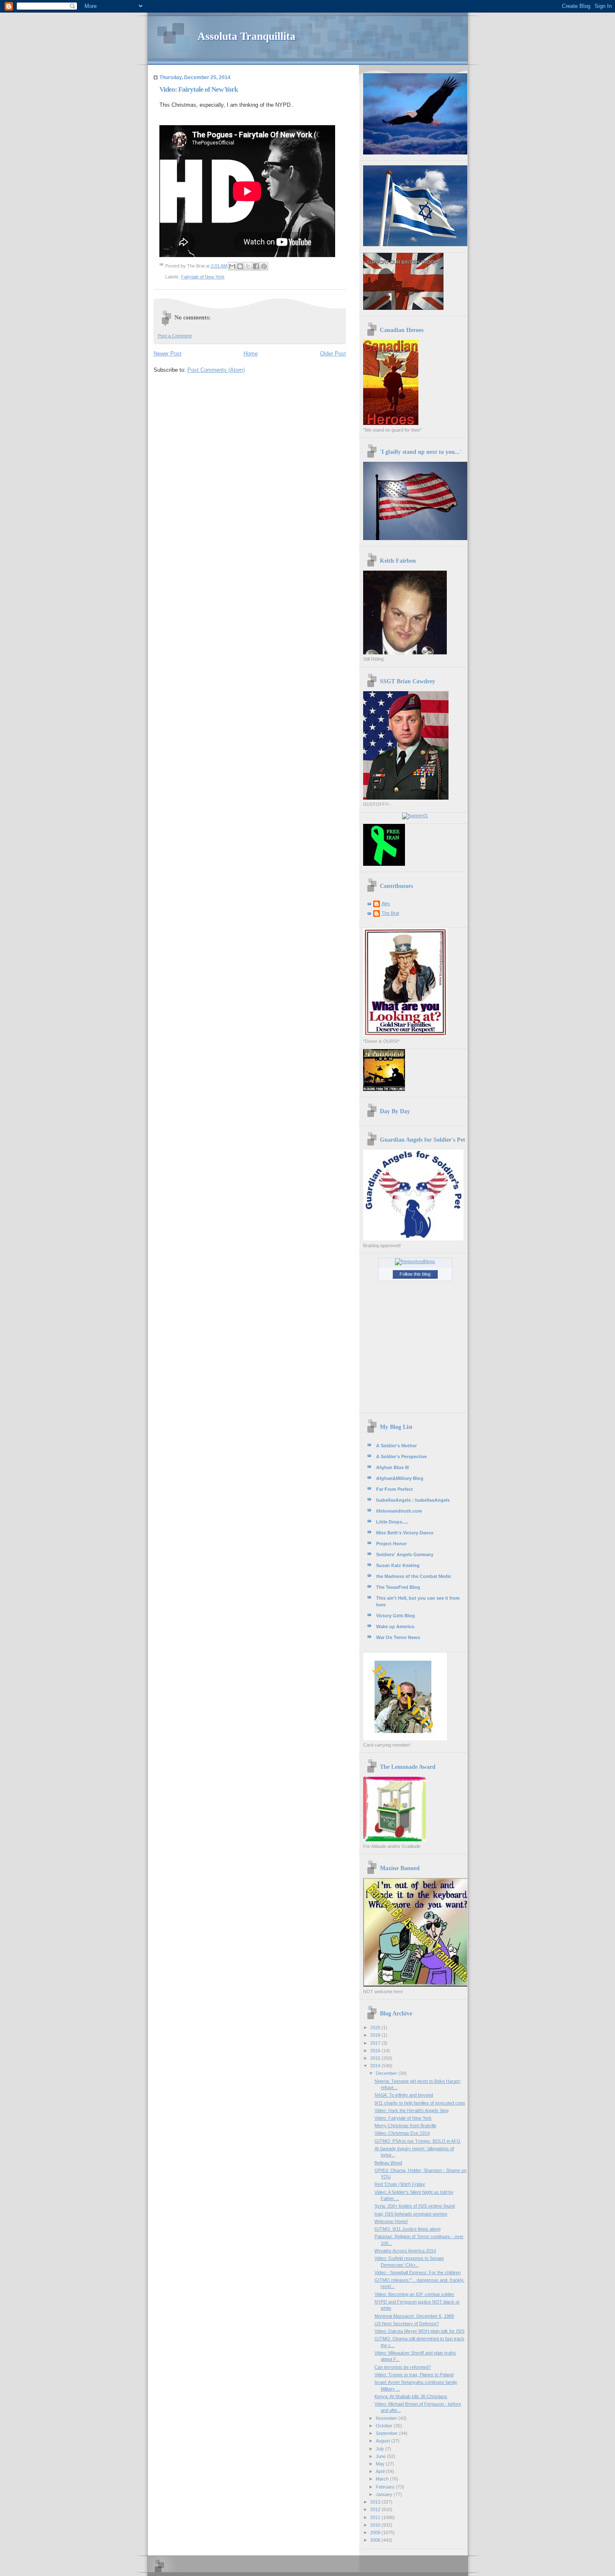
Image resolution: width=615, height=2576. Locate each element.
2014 (376, 2066)
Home (251, 354)
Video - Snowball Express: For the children (418, 2272)
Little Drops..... (392, 1522)
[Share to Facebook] (256, 266)
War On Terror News (398, 1637)
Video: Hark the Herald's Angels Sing (411, 2110)
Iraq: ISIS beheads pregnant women (411, 2214)
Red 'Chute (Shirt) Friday (400, 2184)
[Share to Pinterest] (264, 266)
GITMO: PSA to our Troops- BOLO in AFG (418, 2141)
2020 (376, 2028)
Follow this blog (415, 1274)
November (387, 2418)
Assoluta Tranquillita (246, 36)
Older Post (333, 354)
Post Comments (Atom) (216, 370)
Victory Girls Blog (396, 1616)
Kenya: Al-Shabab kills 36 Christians (411, 2396)
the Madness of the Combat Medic (414, 1576)
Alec (386, 903)
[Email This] (232, 266)
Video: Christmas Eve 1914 (402, 2133)
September (387, 2433)
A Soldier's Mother (396, 1446)
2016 (376, 2051)
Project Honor (391, 1544)
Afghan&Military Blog (400, 1478)
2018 (376, 2035)
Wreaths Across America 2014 (405, 2251)
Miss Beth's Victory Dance (405, 1533)
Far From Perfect (395, 1489)
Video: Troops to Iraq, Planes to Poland (414, 2375)
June (381, 2456)
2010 (376, 2525)
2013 (376, 2502)
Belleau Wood (388, 2163)
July (381, 2449)
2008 (376, 2540)
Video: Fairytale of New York (403, 2118)
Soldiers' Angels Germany (405, 1554)
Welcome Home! (391, 2221)
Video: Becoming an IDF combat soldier (414, 2294)
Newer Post (168, 354)
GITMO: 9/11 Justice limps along (407, 2229)
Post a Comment (175, 336)
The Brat (390, 913)
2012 (376, 2509)
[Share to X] (248, 266)
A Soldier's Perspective (401, 1457)
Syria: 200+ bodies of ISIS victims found (415, 2206)
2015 (376, 2058)
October (385, 2426)
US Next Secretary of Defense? (407, 2324)
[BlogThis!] (240, 266)
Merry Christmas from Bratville (405, 2126)
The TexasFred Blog (398, 1587)
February (386, 2487)
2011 (376, 2517)
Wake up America (395, 1626)
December (387, 2073)
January (385, 2494)
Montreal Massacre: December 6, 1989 (414, 2316)
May (381, 2464)
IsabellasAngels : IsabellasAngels (413, 1500)
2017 (376, 2043)
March (383, 2479)
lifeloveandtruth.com (399, 1511)
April (381, 2471)
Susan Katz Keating (398, 1565)
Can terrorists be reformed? (403, 2367)
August (383, 2441)
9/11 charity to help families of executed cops (420, 2103)
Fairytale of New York (203, 277)
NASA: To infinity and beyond (404, 2095)
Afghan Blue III (392, 1467)
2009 (376, 2532)
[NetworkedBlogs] (415, 1261)
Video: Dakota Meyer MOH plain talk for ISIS (419, 2331)
